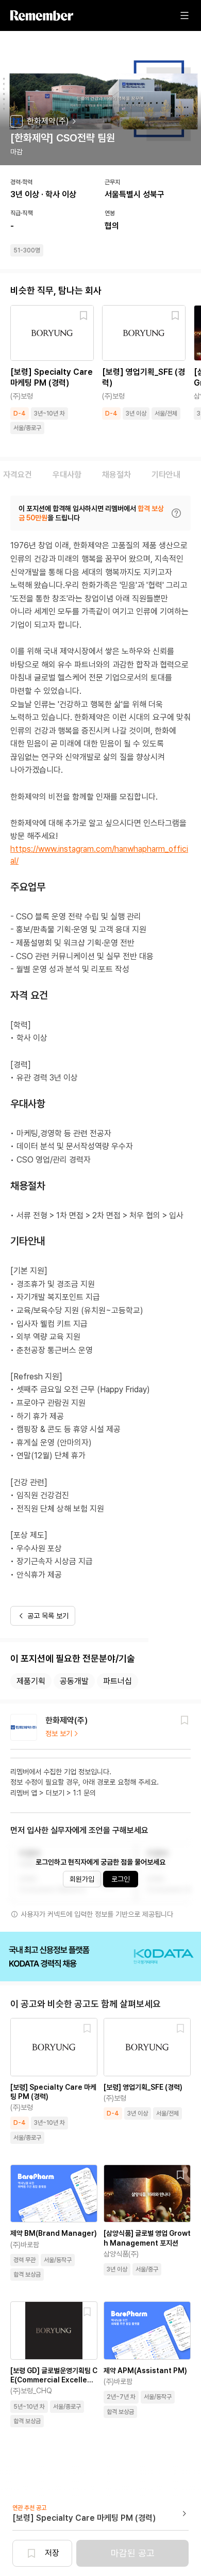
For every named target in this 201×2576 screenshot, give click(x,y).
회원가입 (82, 1879)
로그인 (121, 1879)
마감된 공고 (133, 2553)
